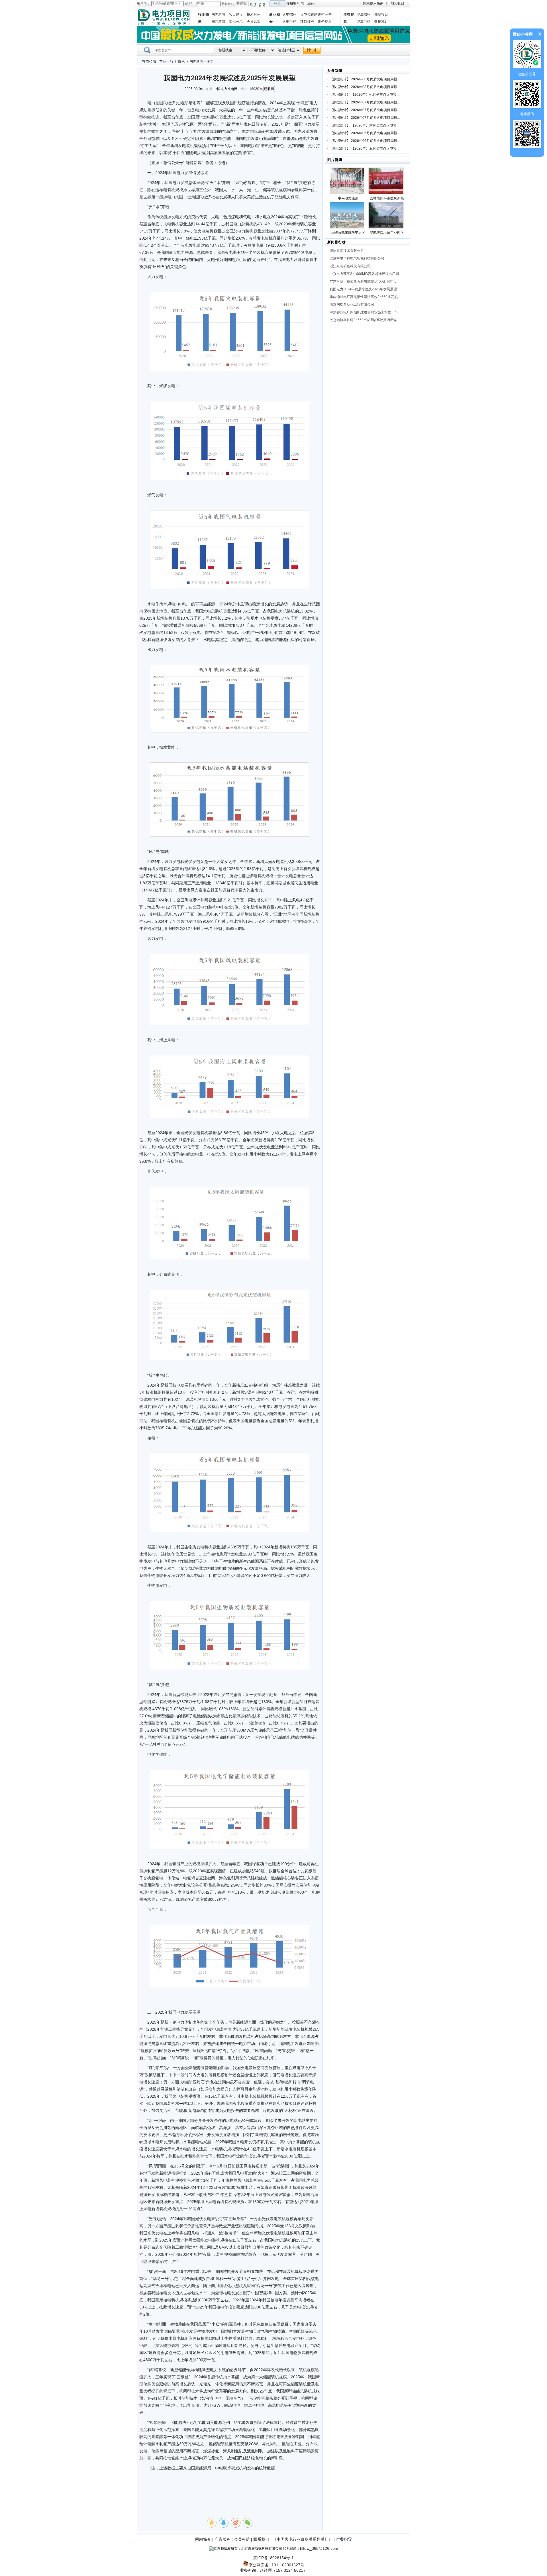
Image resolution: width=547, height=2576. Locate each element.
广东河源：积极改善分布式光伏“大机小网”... (363, 281)
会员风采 (254, 22)
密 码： (190, 3)
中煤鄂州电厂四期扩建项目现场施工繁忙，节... (365, 312)
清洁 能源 (349, 18)
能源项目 (381, 15)
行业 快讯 (204, 18)
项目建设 (236, 15)
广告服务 (223, 2539)
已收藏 (269, 89)
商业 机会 (275, 18)
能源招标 (364, 15)
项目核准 (307, 22)
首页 (163, 62)
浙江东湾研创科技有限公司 (350, 266)
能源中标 (364, 22)
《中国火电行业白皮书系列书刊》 (303, 2539)
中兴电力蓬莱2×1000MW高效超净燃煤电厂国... (366, 274)
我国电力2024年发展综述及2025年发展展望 (363, 289)
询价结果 (325, 22)
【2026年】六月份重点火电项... (375, 125)
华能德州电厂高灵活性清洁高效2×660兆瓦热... (365, 297)
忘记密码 (308, 3)
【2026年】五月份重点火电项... (375, 148)
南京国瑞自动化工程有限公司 (352, 305)
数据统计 (381, 22)
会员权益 (242, 2539)
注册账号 (293, 3)
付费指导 (344, 2539)
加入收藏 (397, 3)
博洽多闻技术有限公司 (347, 251)
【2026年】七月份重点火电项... (375, 95)
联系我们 (261, 2539)
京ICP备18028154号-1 (273, 2558)
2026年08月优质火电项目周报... (375, 79)
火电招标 (289, 15)
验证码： (228, 3)
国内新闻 (218, 15)
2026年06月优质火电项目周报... (375, 133)
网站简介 (203, 2539)
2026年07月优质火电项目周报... (375, 102)
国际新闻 (218, 22)
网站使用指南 (373, 3)
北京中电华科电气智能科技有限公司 (357, 258)
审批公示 (236, 22)
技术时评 (254, 15)
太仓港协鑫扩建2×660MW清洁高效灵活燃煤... (365, 320)
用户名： (144, 3)
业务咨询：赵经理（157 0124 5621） (273, 2570)
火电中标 (289, 22)
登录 (277, 4)
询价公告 (325, 15)
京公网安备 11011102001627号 (276, 2565)
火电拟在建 (309, 15)
